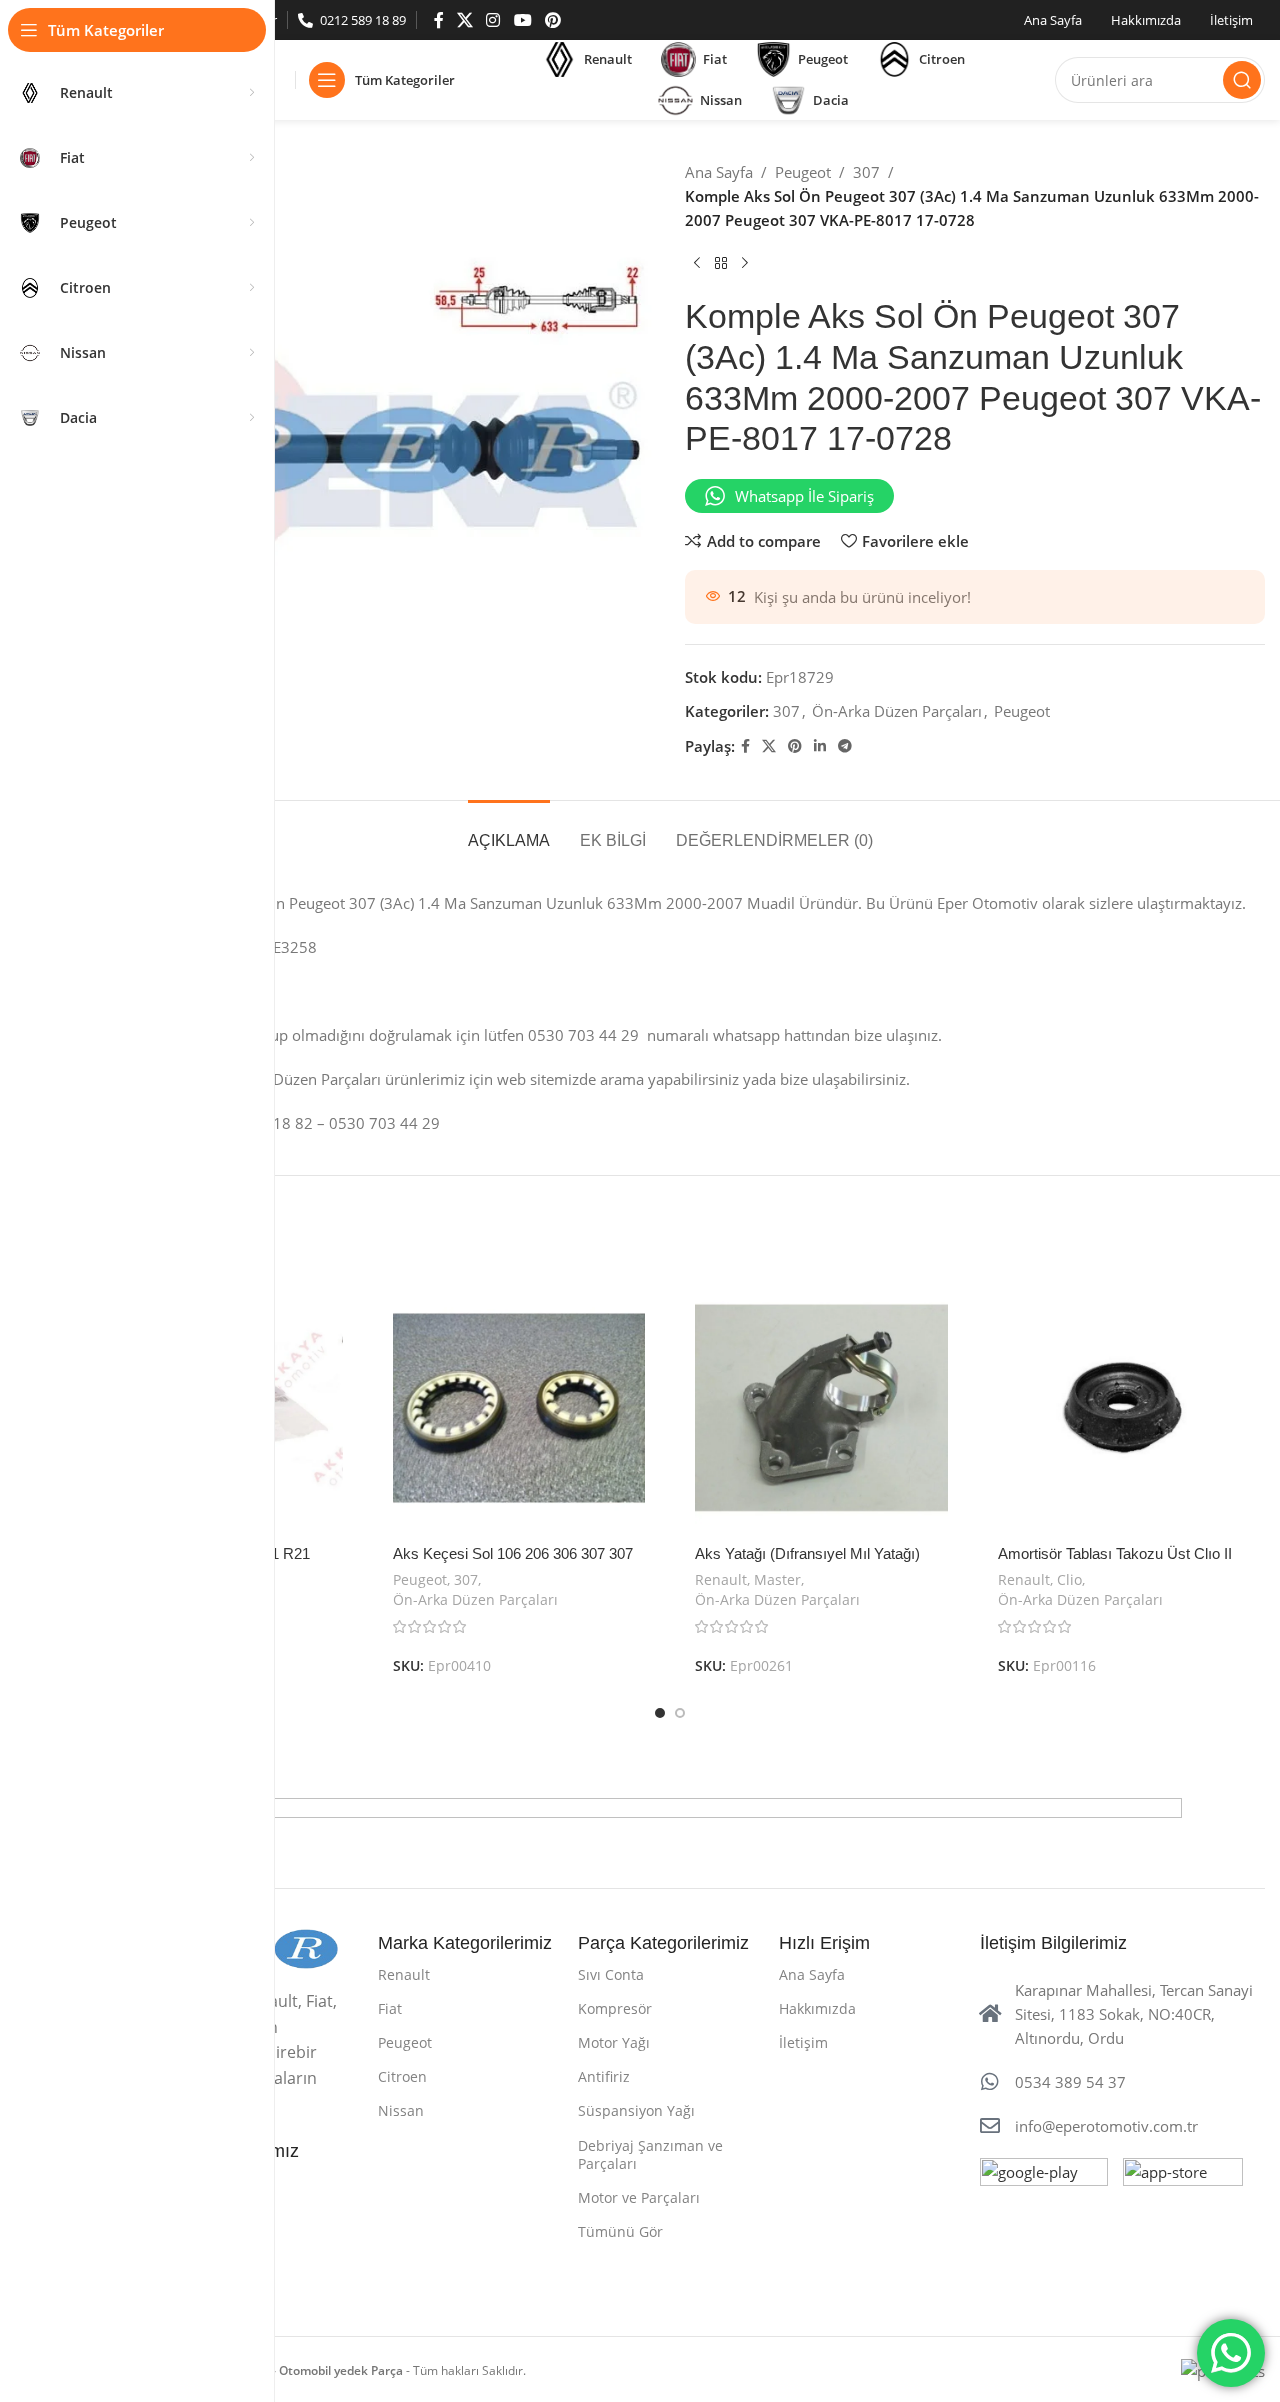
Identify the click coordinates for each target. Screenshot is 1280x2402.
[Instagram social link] (493, 20)
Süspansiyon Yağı (636, 2110)
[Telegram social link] (845, 746)
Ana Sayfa (719, 172)
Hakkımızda (817, 2008)
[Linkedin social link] (820, 746)
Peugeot (803, 172)
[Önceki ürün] (697, 264)
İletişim (803, 2042)
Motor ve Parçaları (639, 2197)
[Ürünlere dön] (721, 264)
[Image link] (1044, 2220)
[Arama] (1242, 80)
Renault (721, 1579)
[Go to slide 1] (660, 1713)
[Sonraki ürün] (745, 264)
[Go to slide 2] (680, 1713)
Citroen (402, 2076)
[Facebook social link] (438, 20)
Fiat (390, 2008)
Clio (1069, 1579)
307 (866, 172)
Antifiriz (604, 2076)
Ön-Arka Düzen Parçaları (897, 711)
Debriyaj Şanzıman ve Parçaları (650, 2154)
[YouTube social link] (522, 20)
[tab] (509, 830)
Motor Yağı (614, 2042)
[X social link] (464, 20)
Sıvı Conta (611, 1974)
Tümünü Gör (620, 2231)
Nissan (401, 2110)
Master (777, 1579)
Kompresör (615, 2008)
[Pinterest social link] (552, 20)
